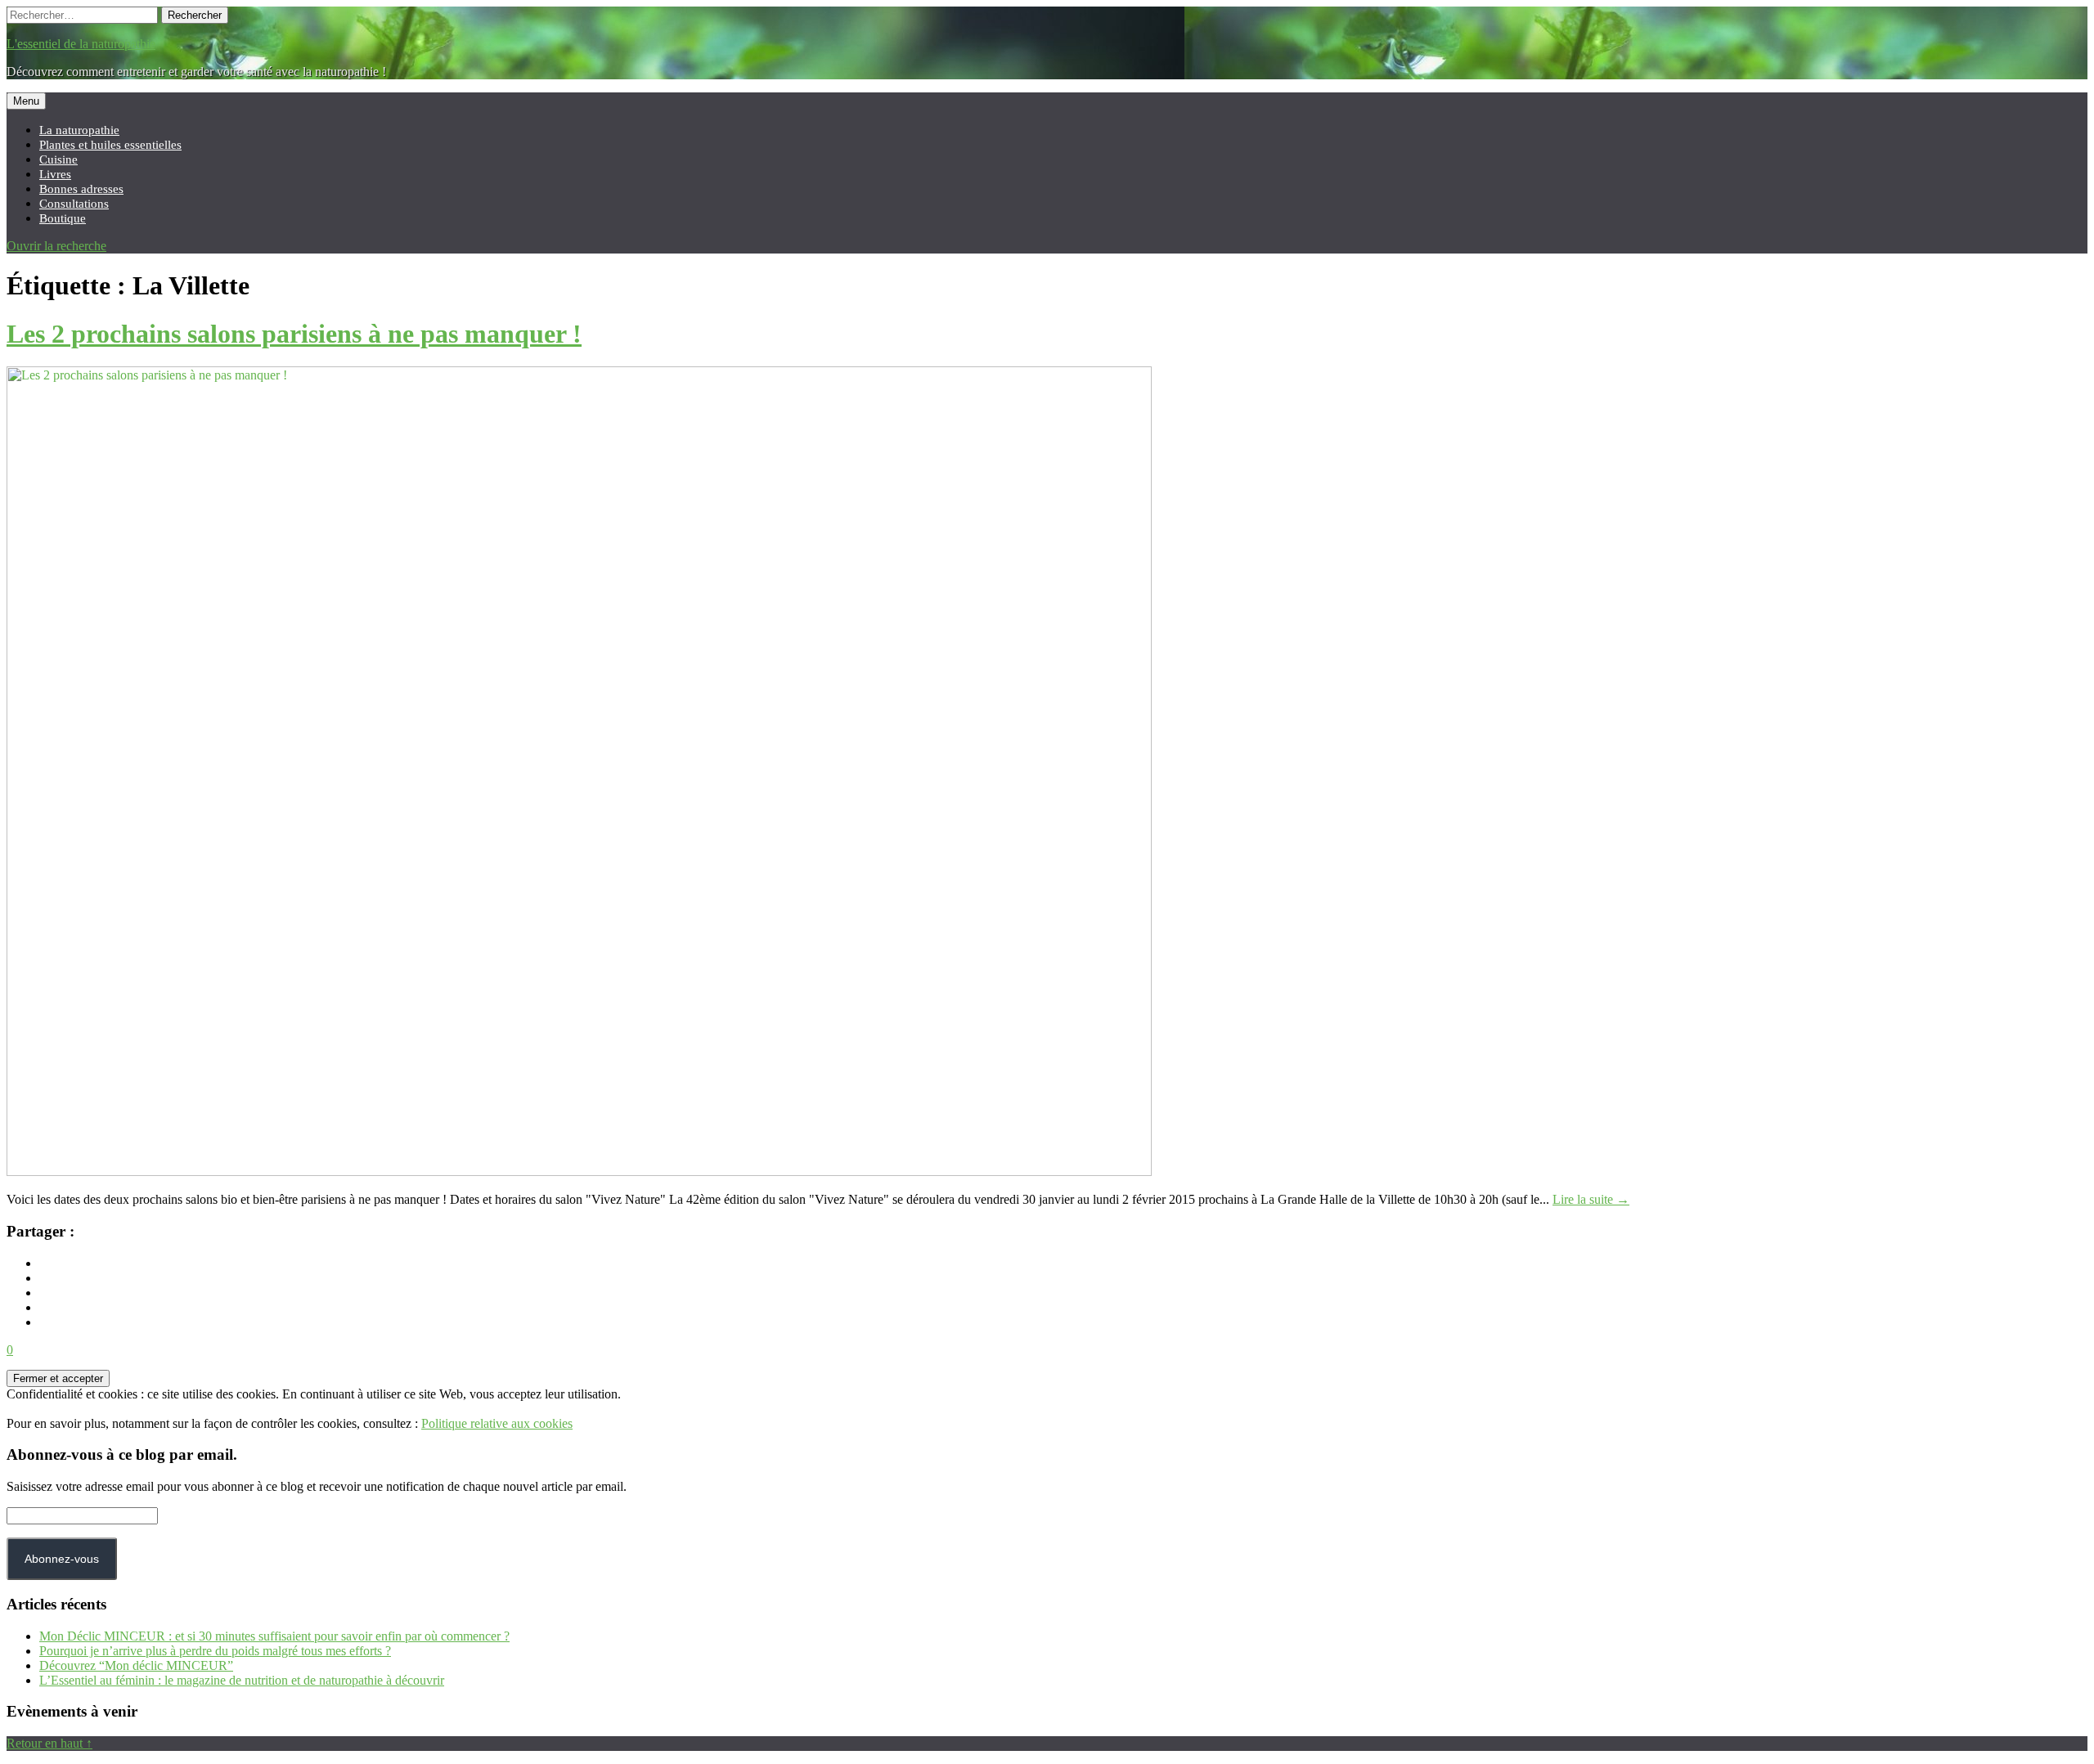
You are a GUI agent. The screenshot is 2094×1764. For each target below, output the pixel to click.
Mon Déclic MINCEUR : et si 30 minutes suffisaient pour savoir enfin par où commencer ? (274, 1636)
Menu (26, 101)
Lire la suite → (1591, 1199)
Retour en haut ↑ (49, 1743)
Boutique (63, 218)
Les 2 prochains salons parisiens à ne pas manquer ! (294, 334)
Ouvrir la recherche (56, 246)
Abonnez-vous (62, 1559)
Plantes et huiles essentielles (110, 144)
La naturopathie (79, 130)
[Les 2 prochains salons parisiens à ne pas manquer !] (579, 1172)
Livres (55, 174)
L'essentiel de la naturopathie (81, 44)
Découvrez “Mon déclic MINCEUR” (136, 1665)
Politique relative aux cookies (497, 1423)
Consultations (74, 203)
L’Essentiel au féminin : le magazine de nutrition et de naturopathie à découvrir (242, 1680)
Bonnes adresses (81, 189)
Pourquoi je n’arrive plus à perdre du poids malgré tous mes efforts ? (215, 1651)
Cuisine (58, 159)
